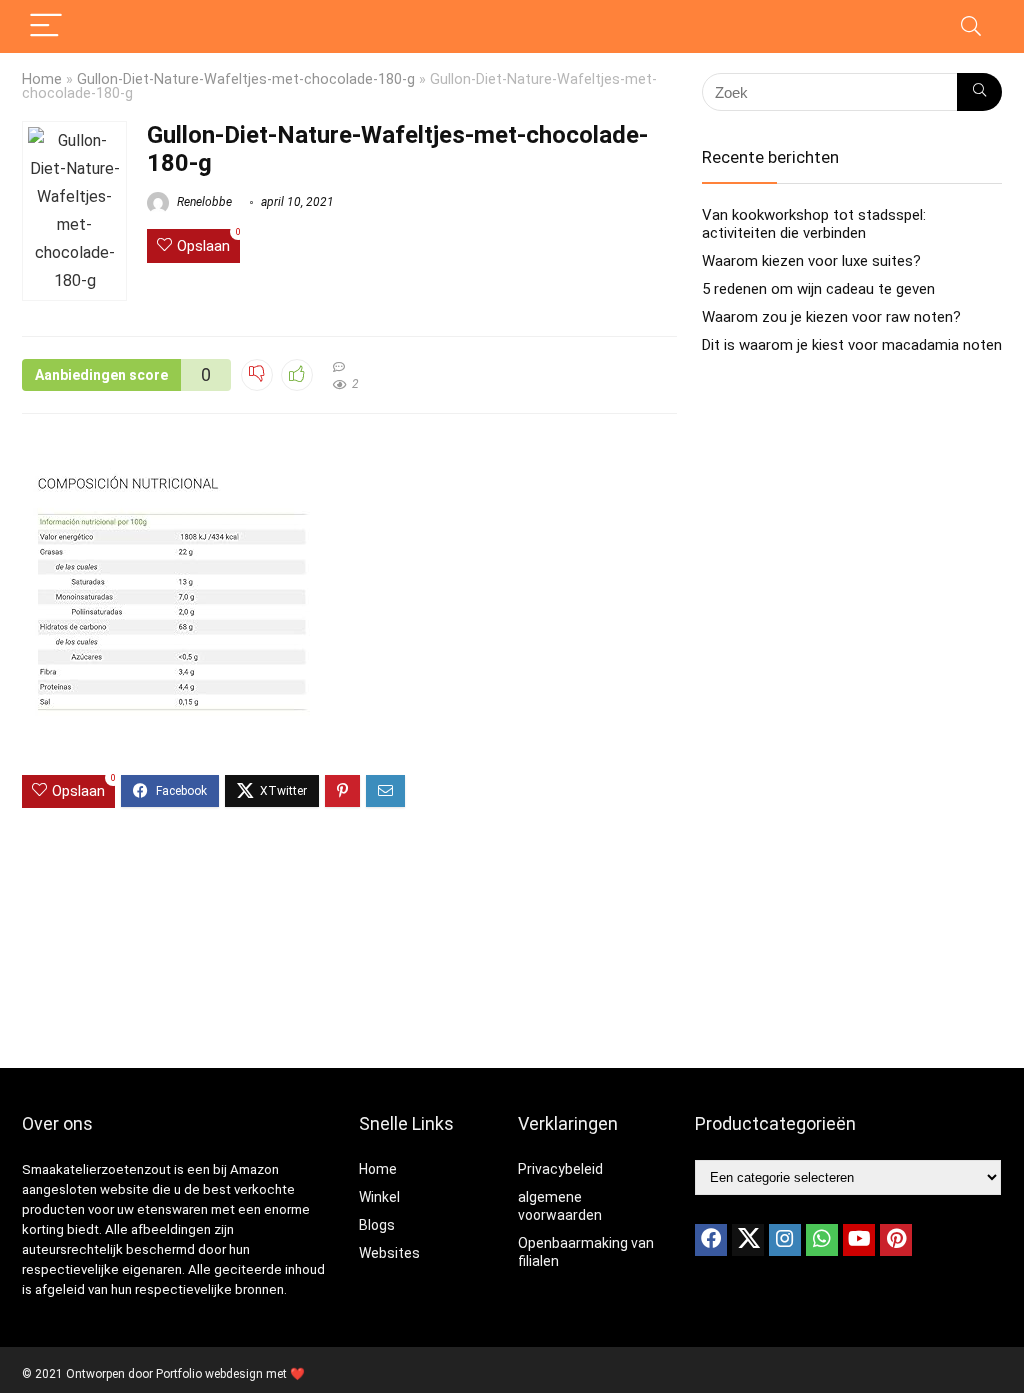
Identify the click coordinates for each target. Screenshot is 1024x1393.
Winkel (379, 1197)
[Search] (971, 26)
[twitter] (748, 1240)
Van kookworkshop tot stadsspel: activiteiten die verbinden (814, 224)
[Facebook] (711, 1240)
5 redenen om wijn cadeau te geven (818, 289)
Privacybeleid (560, 1169)
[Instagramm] (785, 1240)
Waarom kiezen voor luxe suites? (811, 261)
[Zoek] (979, 92)
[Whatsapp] (822, 1240)
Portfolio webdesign (209, 1374)
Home (42, 79)
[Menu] (46, 26)
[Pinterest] (896, 1240)
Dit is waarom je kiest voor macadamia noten (852, 345)
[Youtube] (859, 1240)
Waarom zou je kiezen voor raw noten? (831, 317)
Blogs (377, 1225)
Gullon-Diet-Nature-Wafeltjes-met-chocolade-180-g (246, 79)
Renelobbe (203, 202)
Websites (389, 1253)
